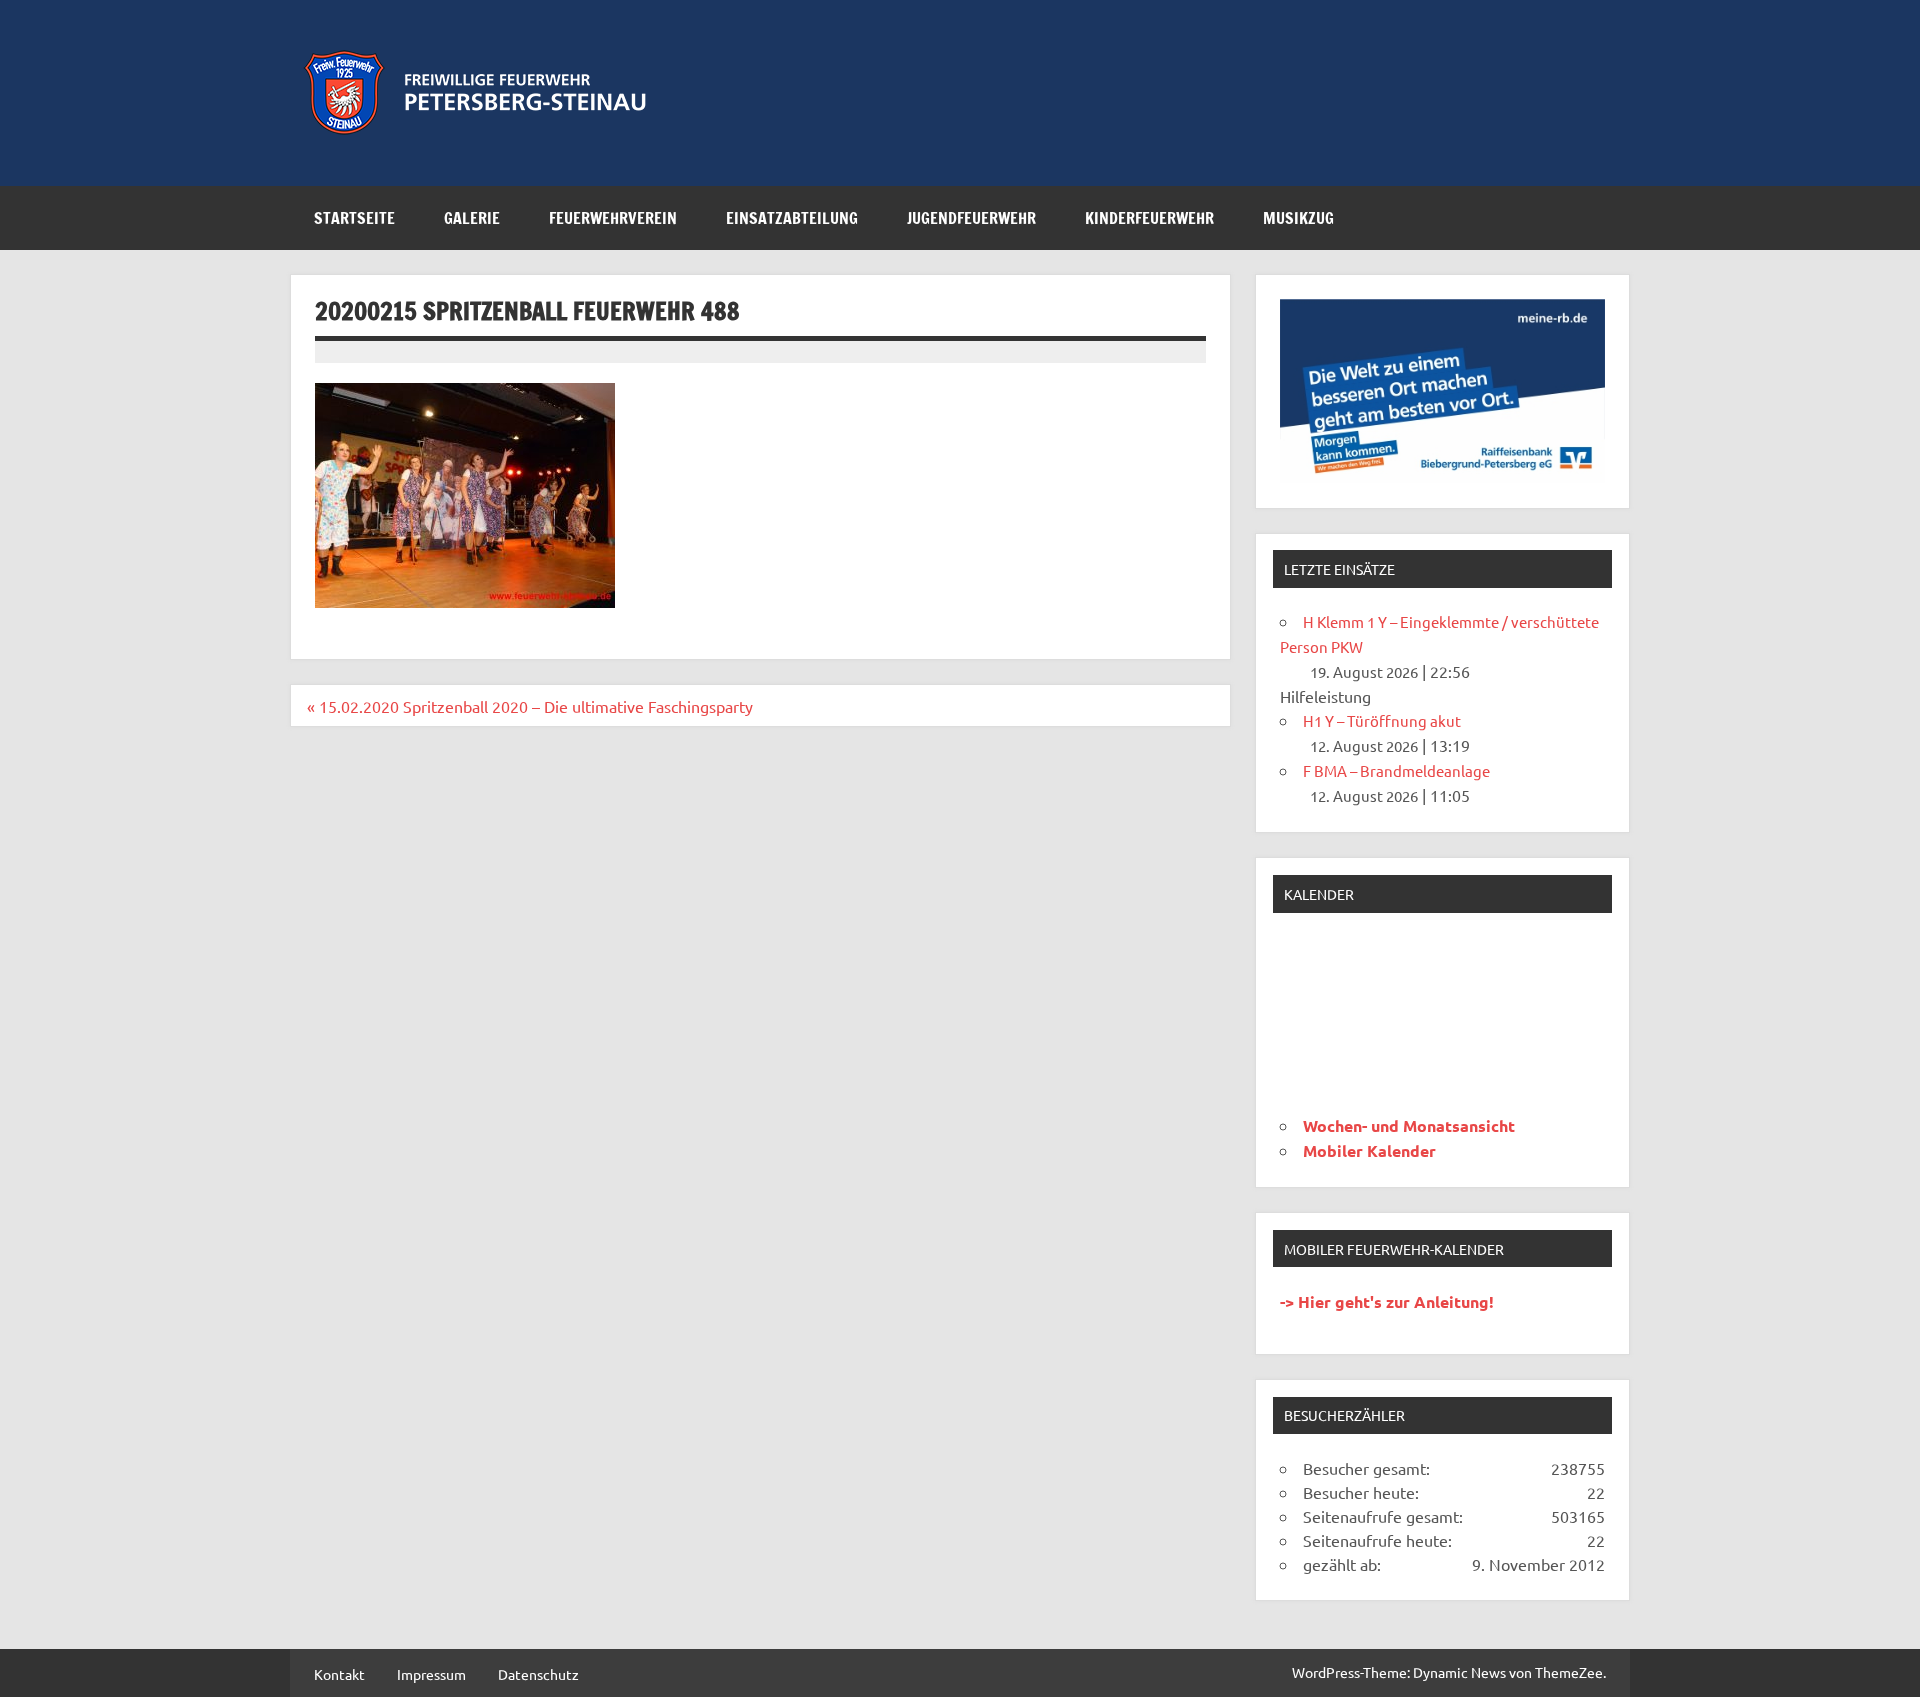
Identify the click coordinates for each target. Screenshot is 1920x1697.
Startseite (354, 218)
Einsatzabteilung (792, 218)
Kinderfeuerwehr (1149, 218)
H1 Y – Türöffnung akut (1382, 720)
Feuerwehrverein (613, 218)
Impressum (431, 1674)
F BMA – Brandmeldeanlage (1396, 770)
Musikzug (1298, 218)
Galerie (472, 218)
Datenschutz (538, 1674)
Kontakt (339, 1674)
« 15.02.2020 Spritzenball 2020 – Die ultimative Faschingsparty (530, 706)
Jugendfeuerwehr (971, 218)
